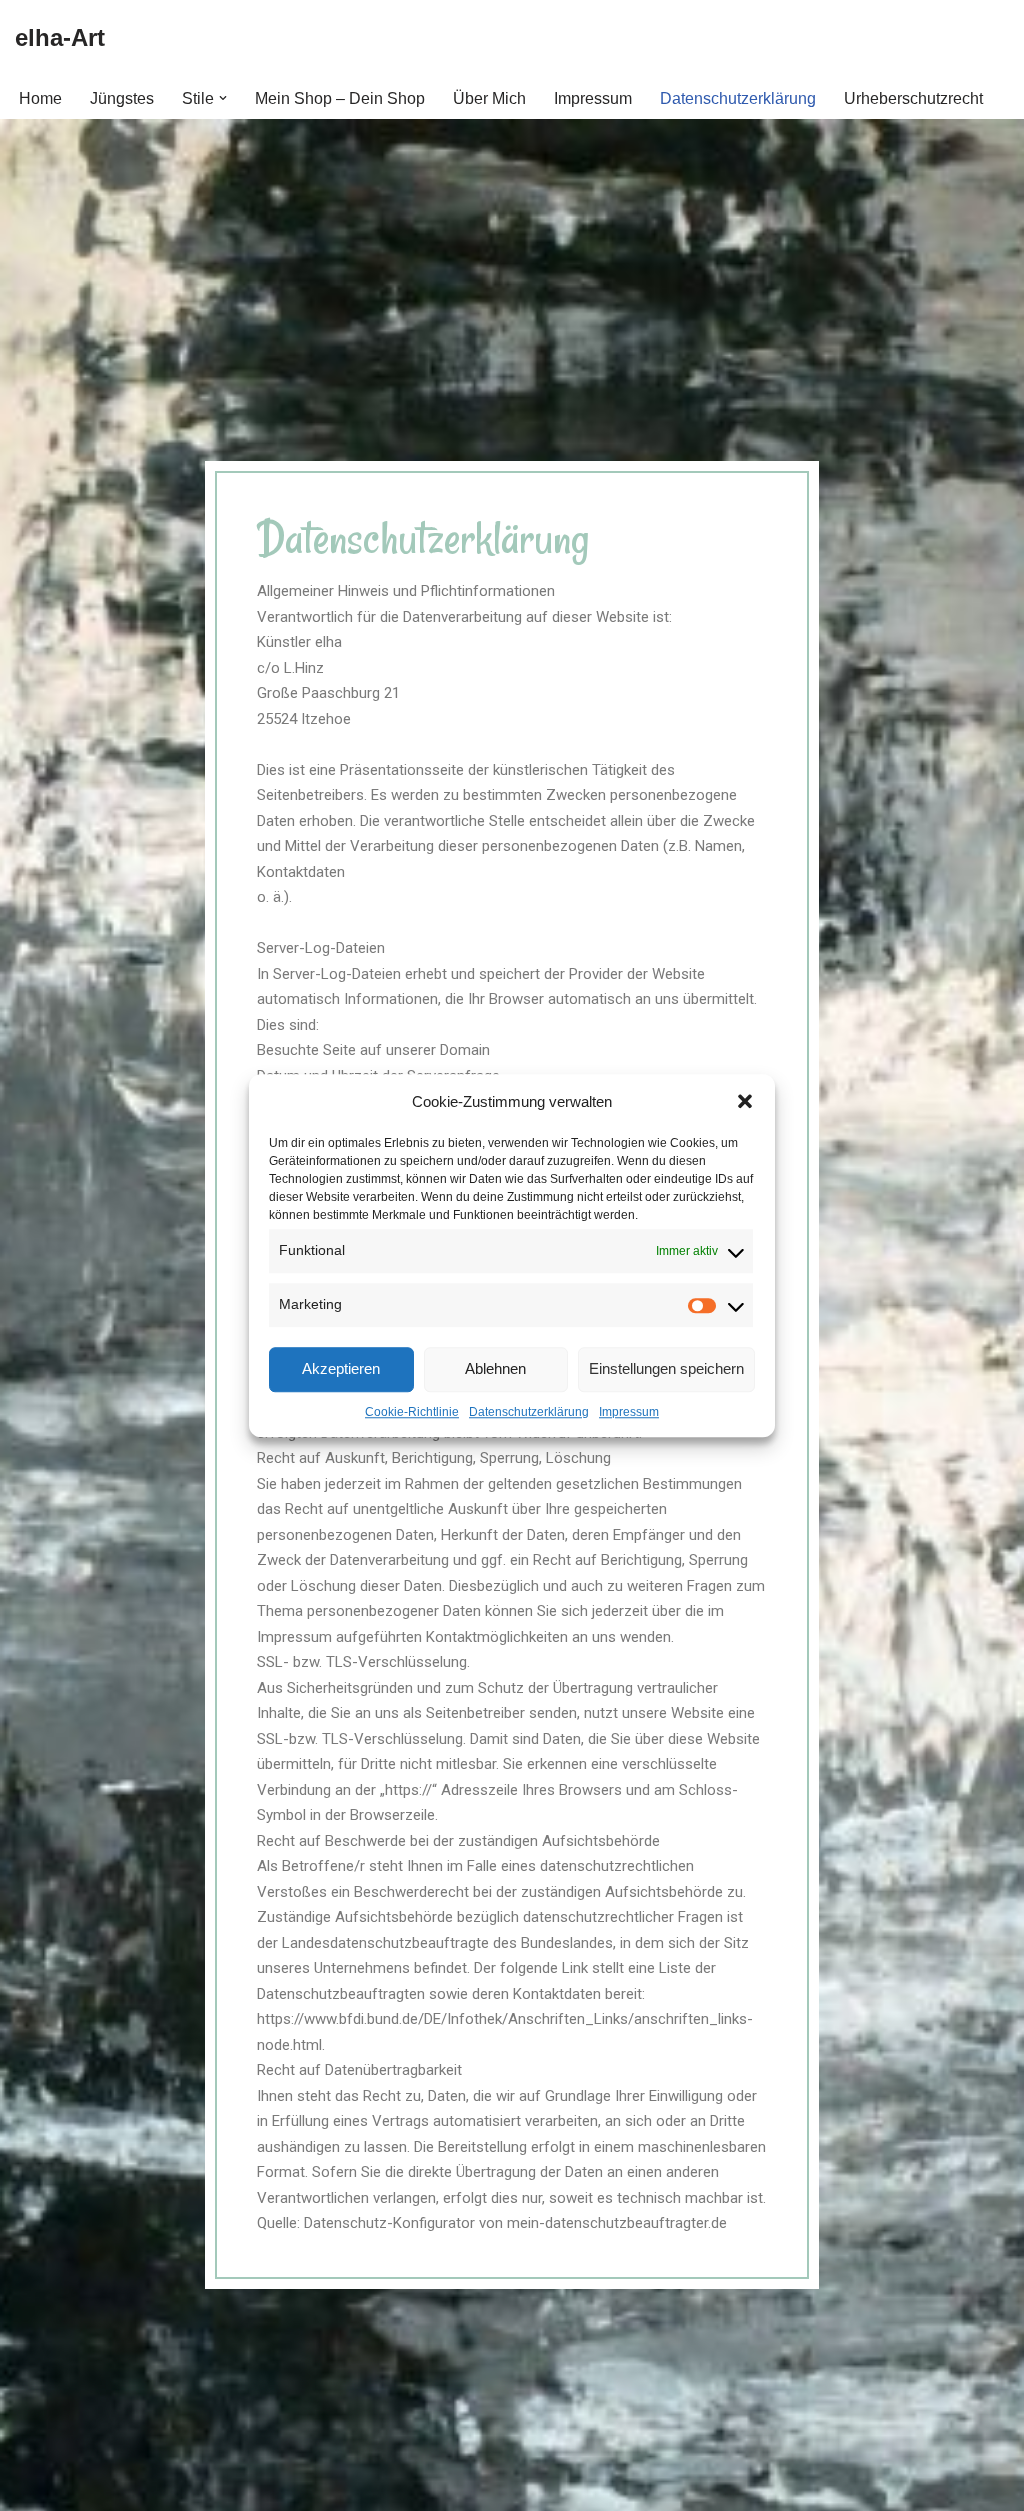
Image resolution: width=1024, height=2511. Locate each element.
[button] (745, 1102)
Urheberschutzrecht (913, 98)
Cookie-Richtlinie (412, 1412)
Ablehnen (495, 1368)
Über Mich (489, 98)
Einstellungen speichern (666, 1368)
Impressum (629, 1412)
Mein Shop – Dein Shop (340, 98)
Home (40, 98)
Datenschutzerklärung (529, 1412)
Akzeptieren (341, 1368)
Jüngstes (122, 98)
